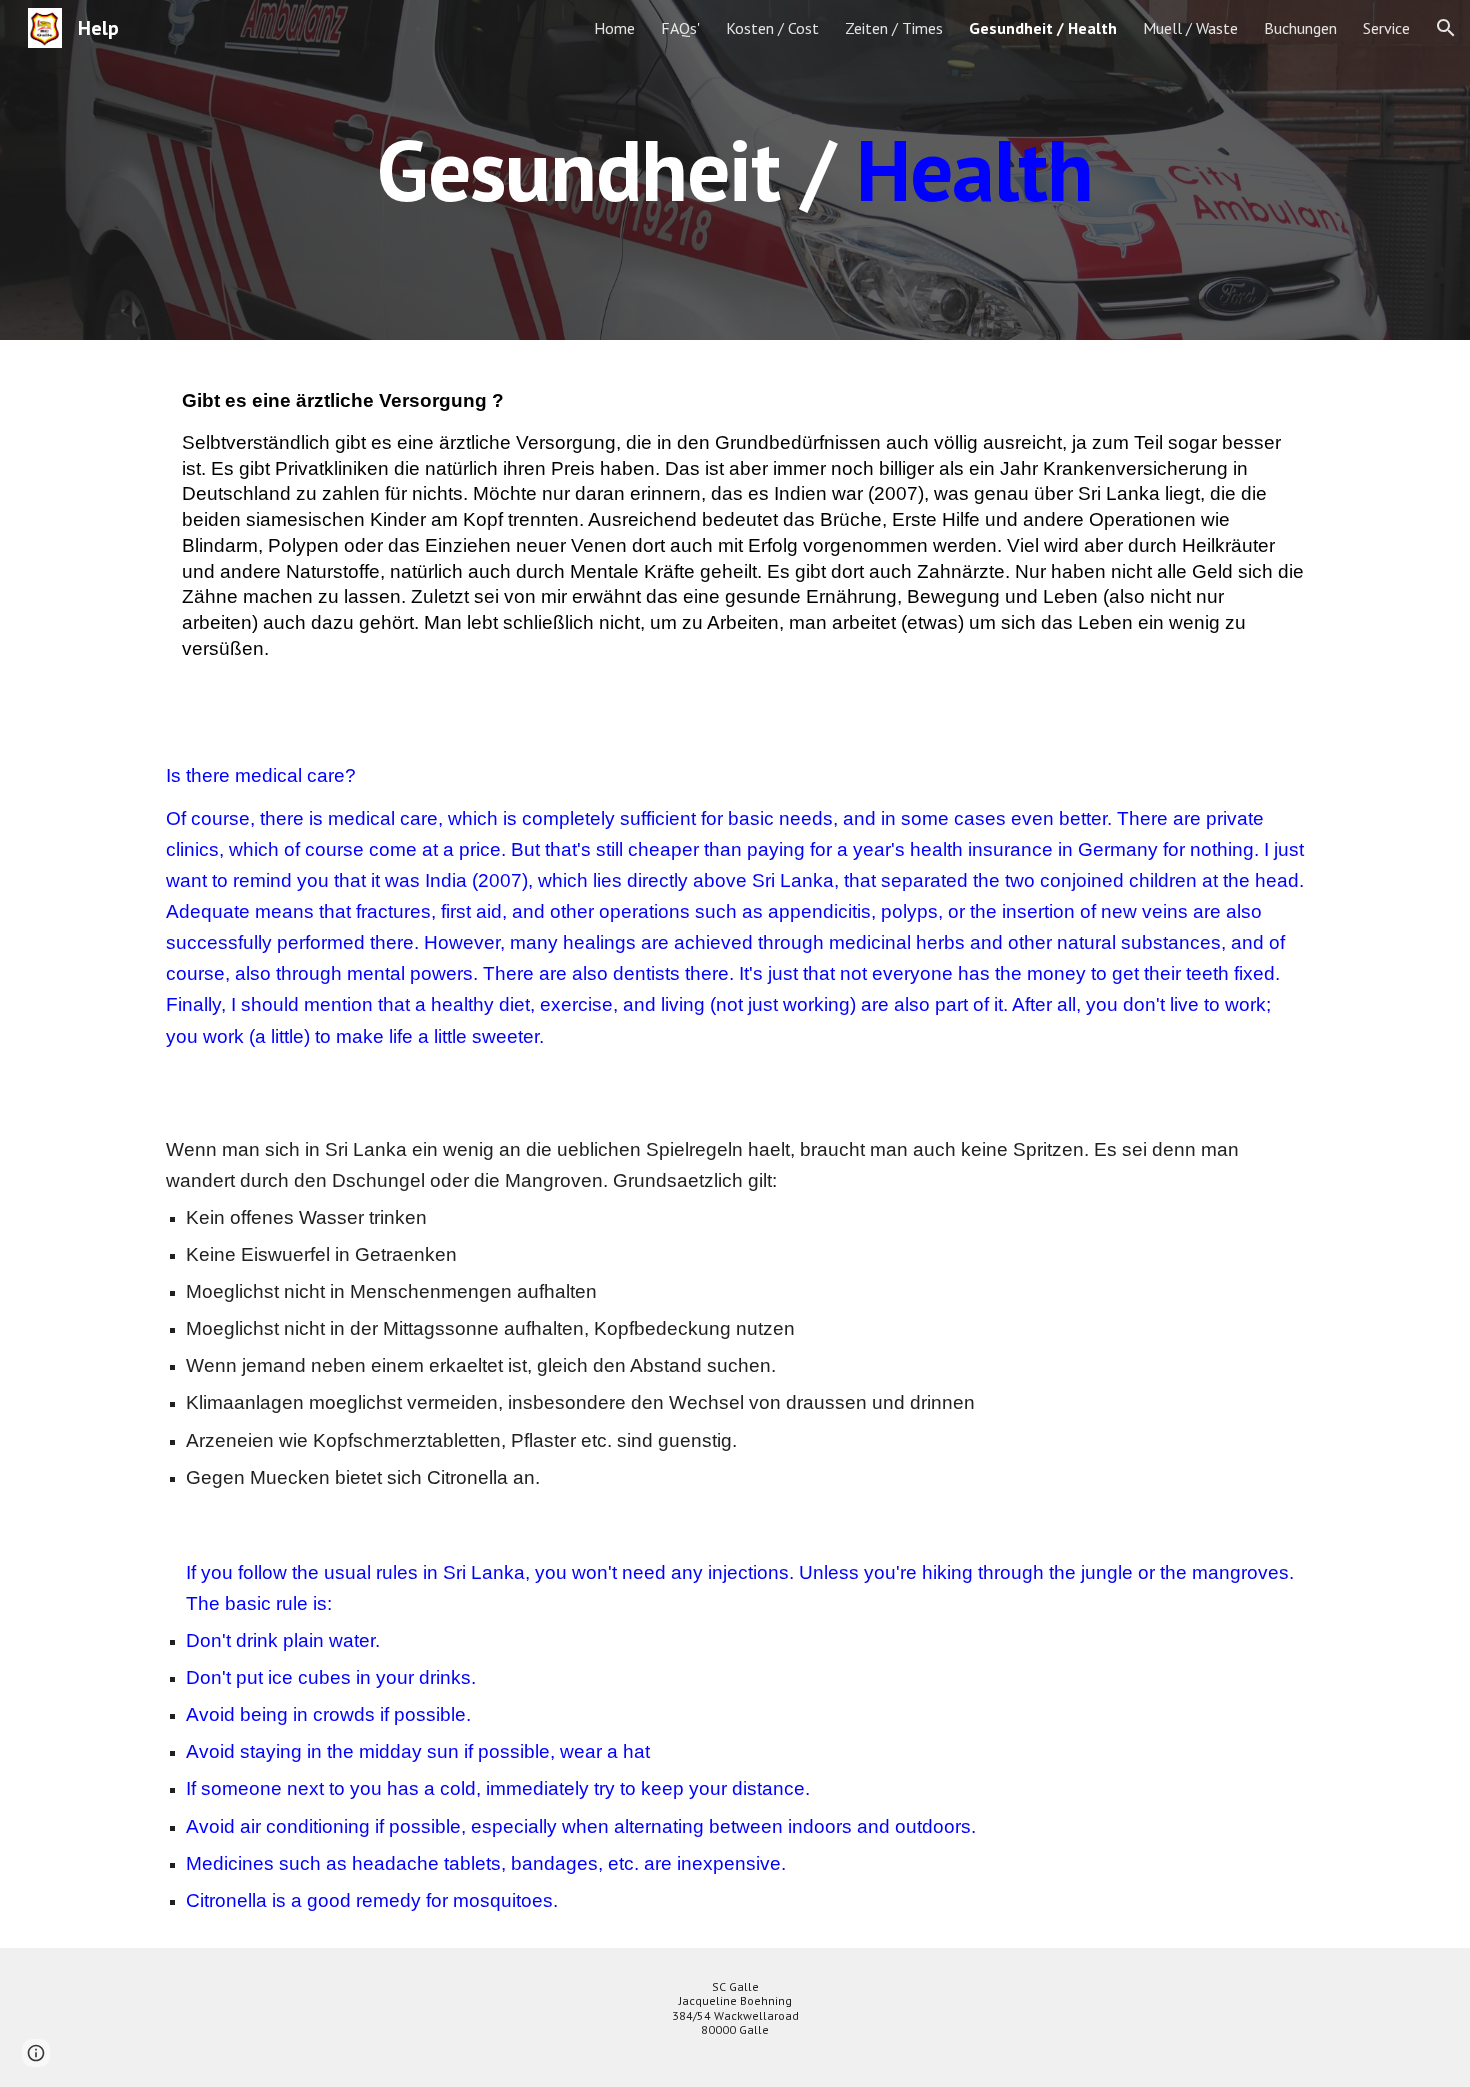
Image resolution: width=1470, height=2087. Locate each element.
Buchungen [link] (1300, 28)
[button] (1446, 28)
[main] (735, 169)
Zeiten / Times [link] (894, 28)
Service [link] (1386, 28)
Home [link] (614, 28)
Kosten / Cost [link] (772, 28)
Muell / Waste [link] (1190, 28)
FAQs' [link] (680, 28)
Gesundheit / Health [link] (1043, 28)
